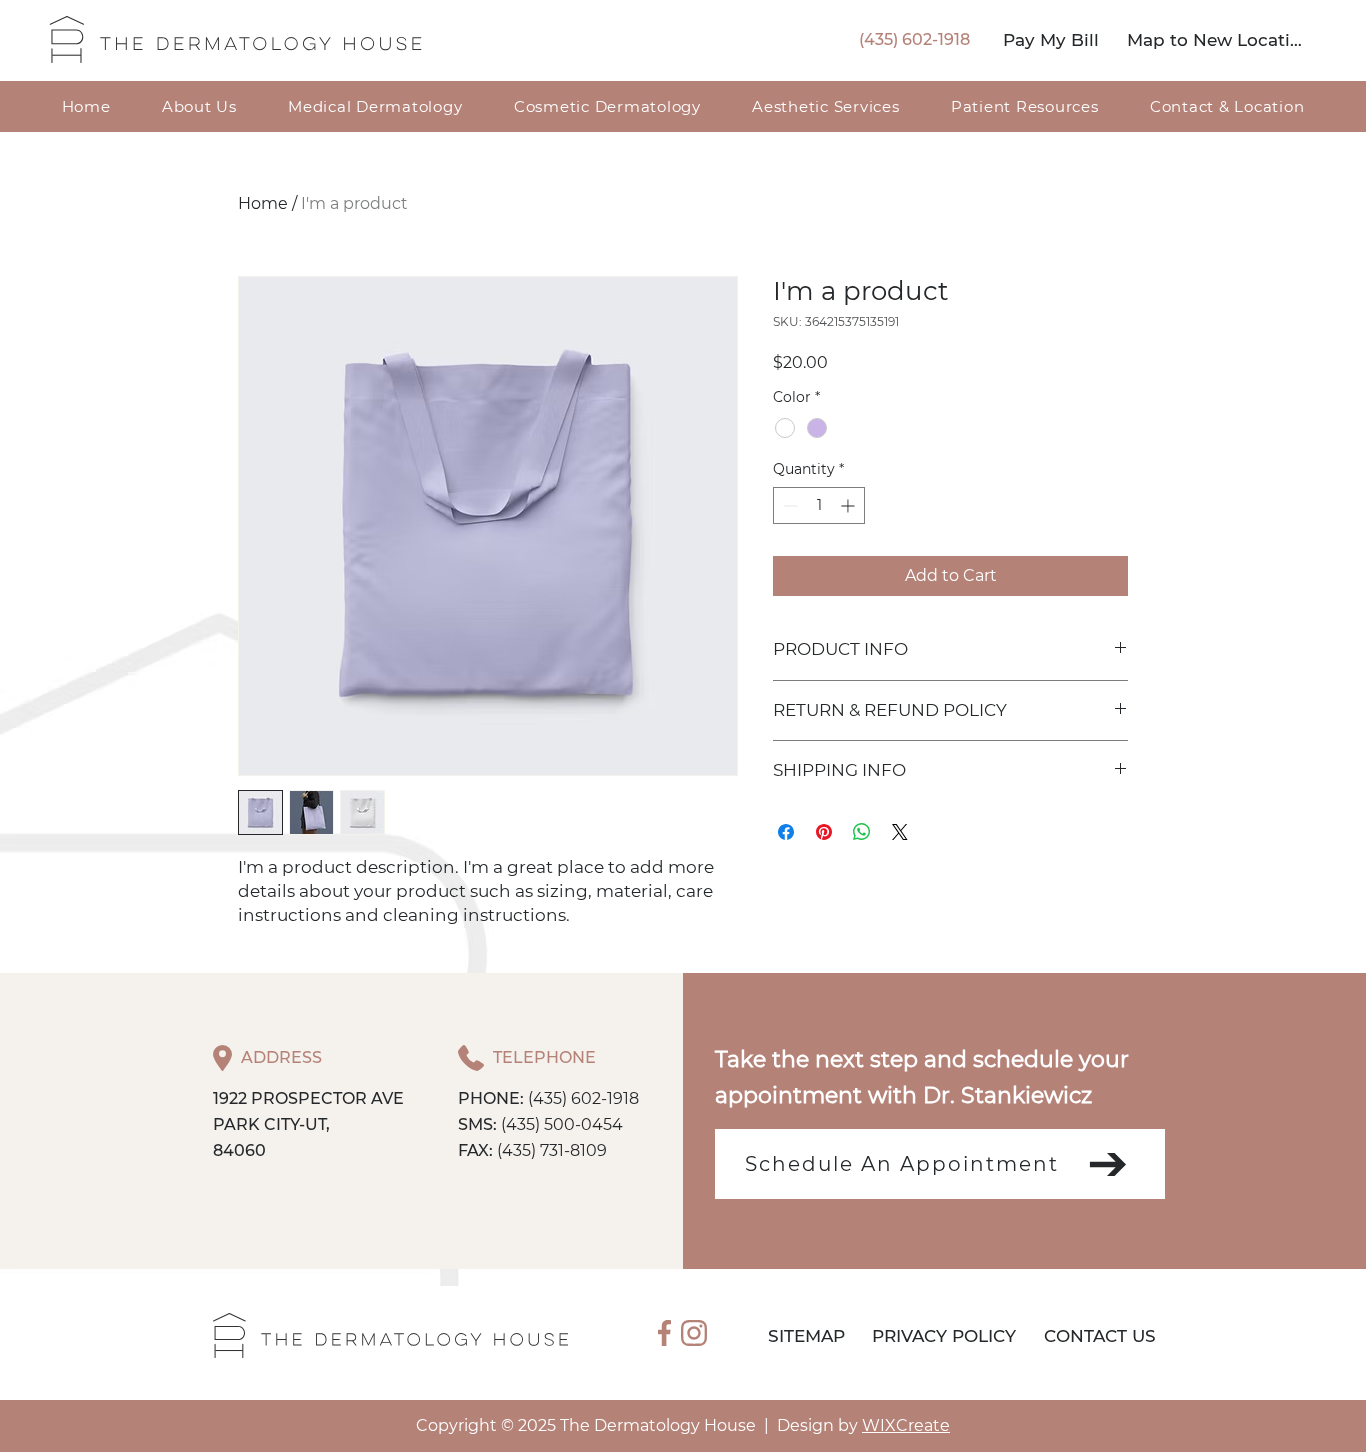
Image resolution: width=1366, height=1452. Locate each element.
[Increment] (849, 505)
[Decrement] (788, 505)
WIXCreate (906, 1425)
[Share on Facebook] (786, 832)
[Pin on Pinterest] (824, 832)
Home (263, 203)
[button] (1024, 106)
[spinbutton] (819, 505)
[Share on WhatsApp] (862, 832)
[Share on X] (900, 832)
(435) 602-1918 (583, 1098)
